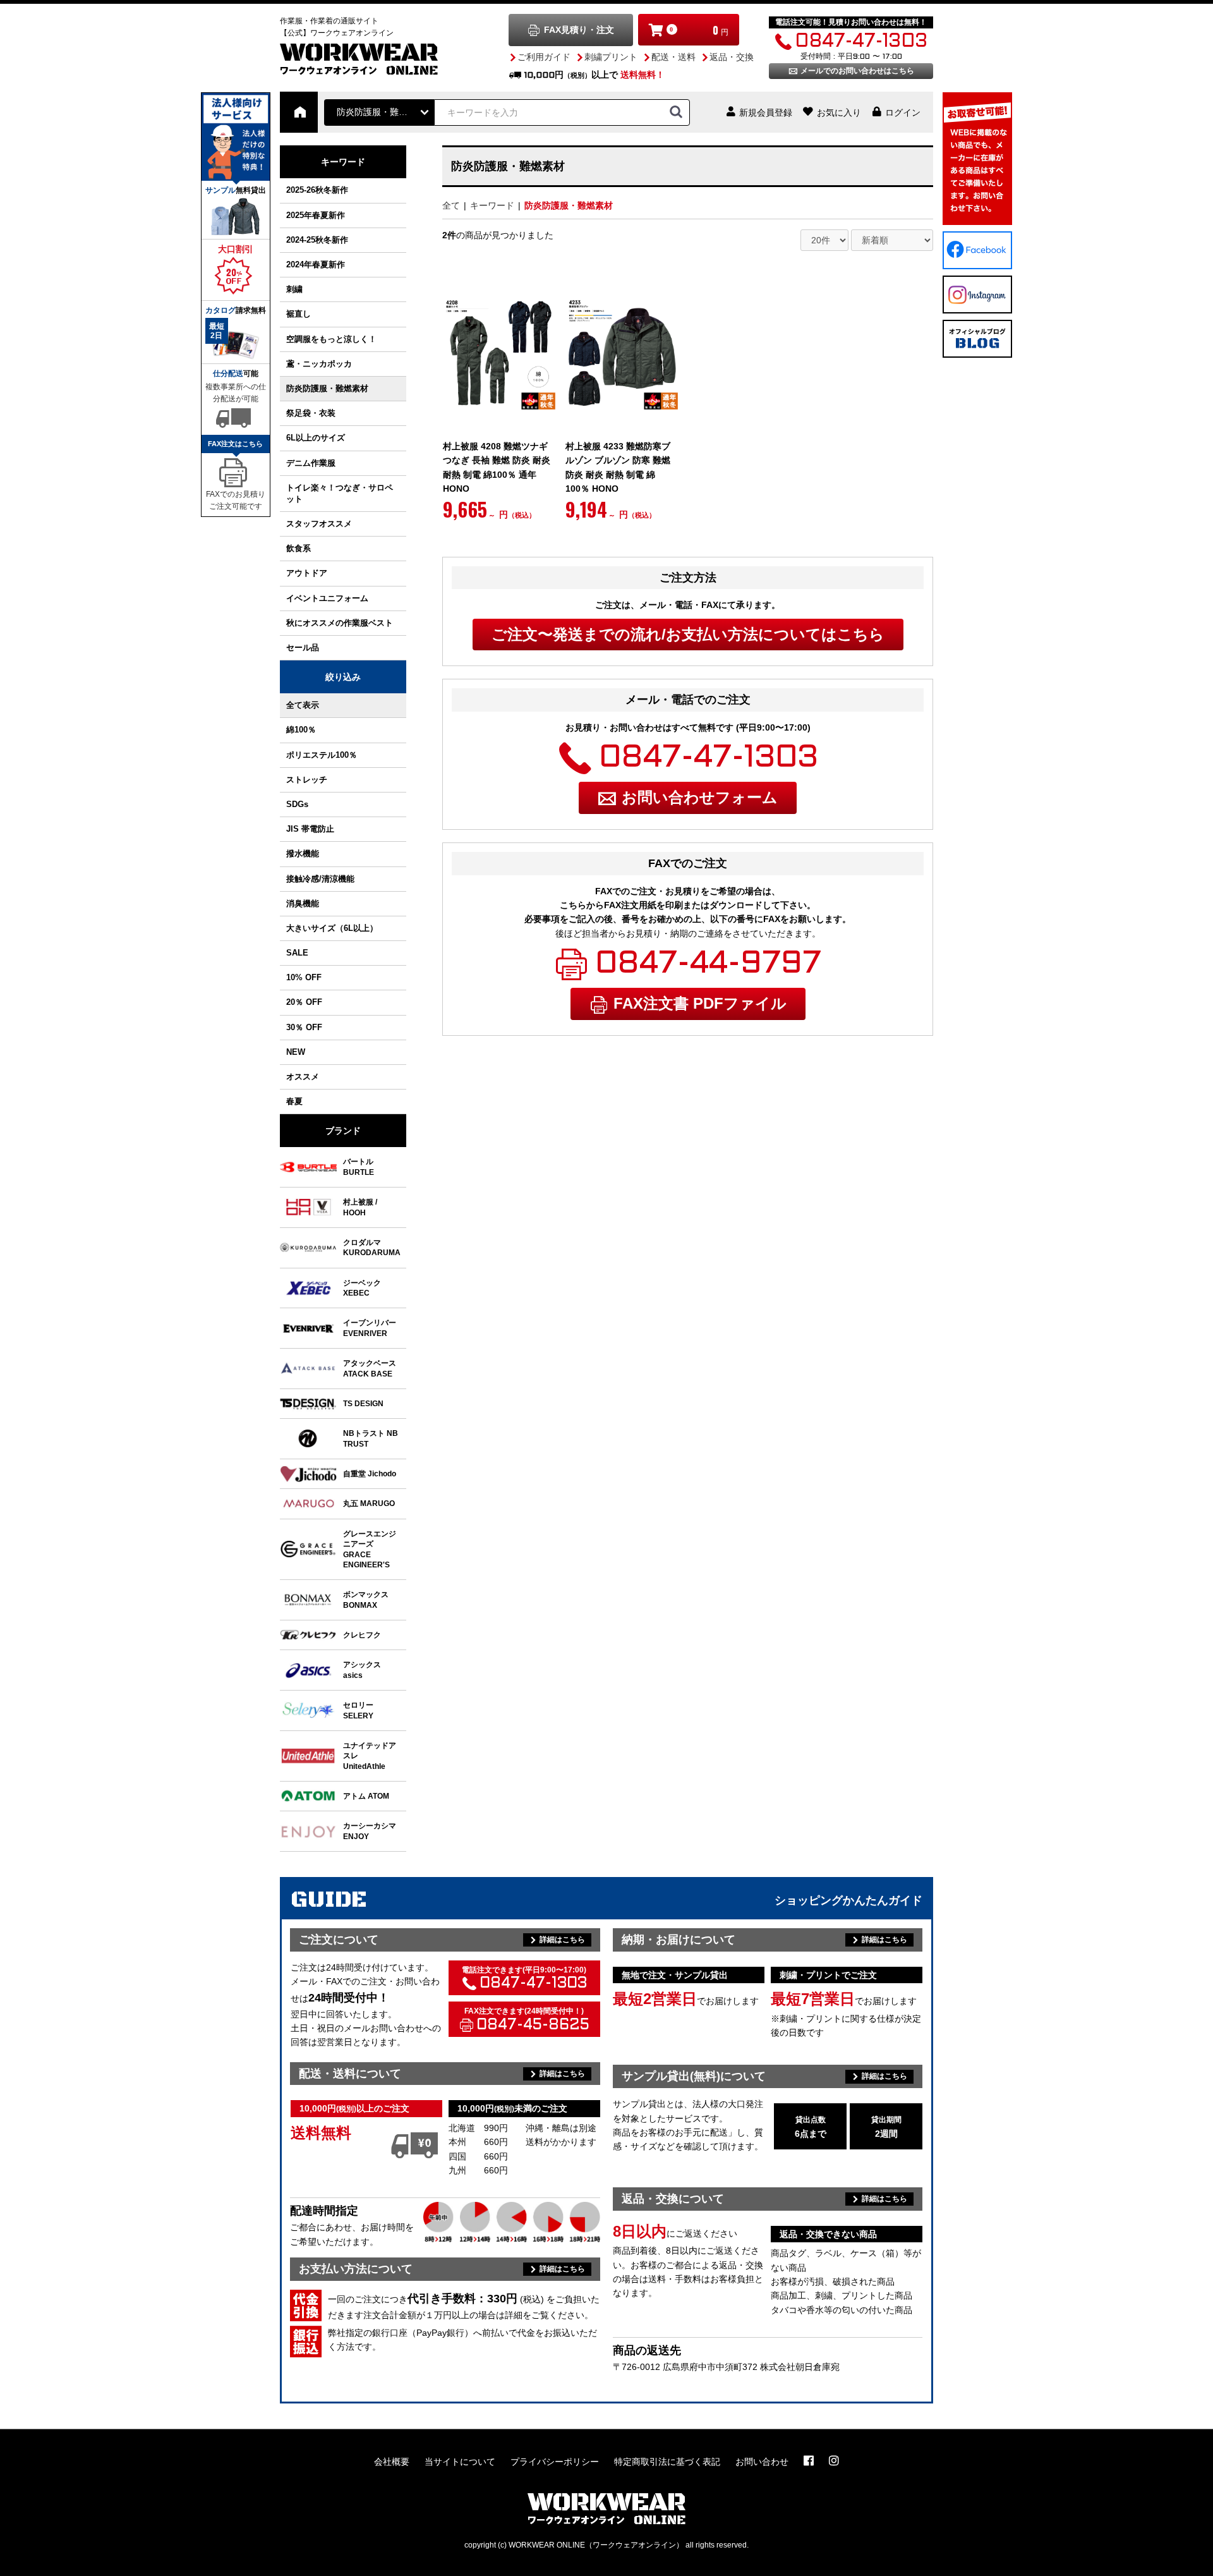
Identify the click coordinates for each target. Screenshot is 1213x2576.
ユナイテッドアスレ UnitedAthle (370, 1756)
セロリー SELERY (358, 1710)
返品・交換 (732, 57)
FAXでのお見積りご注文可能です (236, 500)
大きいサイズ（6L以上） (332, 928)
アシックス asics (362, 1669)
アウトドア (307, 573)
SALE (297, 953)
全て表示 (303, 705)
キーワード (343, 162)
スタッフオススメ (319, 524)
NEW (296, 1052)
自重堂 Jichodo (370, 1473)
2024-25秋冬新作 (317, 240)
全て (451, 205)
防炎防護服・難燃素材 (327, 388)
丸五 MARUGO (369, 1503)
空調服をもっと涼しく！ (331, 339)
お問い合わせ (762, 2462)
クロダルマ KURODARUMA (372, 1247)
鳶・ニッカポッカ (319, 364)
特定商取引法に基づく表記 (667, 2462)
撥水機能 (303, 854)
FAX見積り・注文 (579, 30)
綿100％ (301, 730)
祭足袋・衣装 (311, 413)
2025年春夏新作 (316, 215)
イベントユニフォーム (327, 598)
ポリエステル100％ (322, 755)
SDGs (297, 804)
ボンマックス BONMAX (366, 1599)
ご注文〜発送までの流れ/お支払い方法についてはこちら (688, 634)
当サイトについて (460, 2462)
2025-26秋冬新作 (317, 190)
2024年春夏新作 (316, 264)
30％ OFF (304, 1027)
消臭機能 (303, 903)
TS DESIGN (363, 1403)
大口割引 (236, 249)
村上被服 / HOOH (360, 1207)
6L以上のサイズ (316, 438)
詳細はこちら (562, 1940)
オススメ (303, 1077)
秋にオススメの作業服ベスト (340, 623)
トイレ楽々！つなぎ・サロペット (340, 493)
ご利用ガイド (544, 57)
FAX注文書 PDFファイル (700, 1003)
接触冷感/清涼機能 (320, 879)
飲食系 (299, 548)
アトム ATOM (366, 1796)
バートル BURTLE (359, 1166)
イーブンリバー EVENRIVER (370, 1327)
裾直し (299, 314)
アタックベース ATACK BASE (370, 1368)
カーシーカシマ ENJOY (370, 1831)
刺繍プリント (611, 57)
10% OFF (304, 977)
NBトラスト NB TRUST (371, 1438)
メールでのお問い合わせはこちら (857, 71)
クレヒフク (362, 1635)
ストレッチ (307, 780)
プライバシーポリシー (555, 2462)
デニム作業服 (311, 463)
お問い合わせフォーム (700, 797)
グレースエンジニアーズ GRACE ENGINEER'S (370, 1549)
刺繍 (294, 289)
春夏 (294, 1101)
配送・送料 (673, 57)
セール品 (303, 647)
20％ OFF (304, 1002)
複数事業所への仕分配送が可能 (236, 393)
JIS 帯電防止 (310, 829)
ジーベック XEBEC (362, 1288)
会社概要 (392, 2462)
